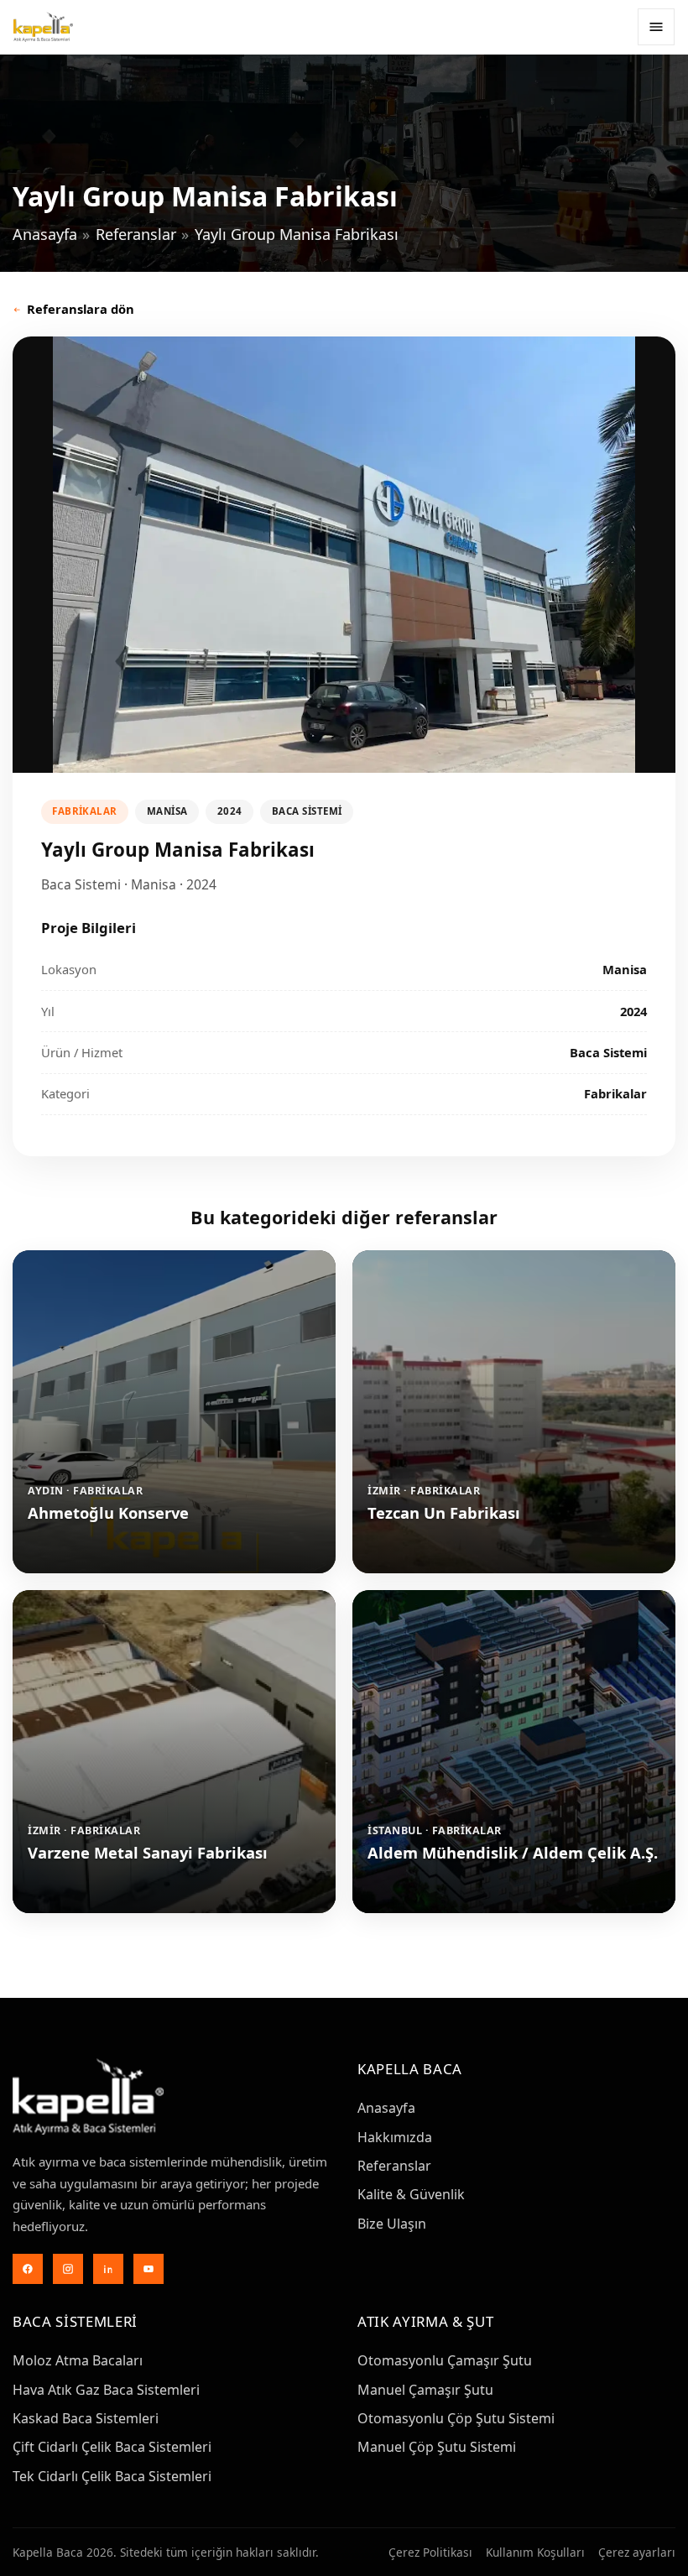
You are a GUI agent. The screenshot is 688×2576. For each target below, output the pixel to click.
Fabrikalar (85, 811)
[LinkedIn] (108, 2269)
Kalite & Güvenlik (411, 2194)
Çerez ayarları (637, 2552)
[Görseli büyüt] (344, 555)
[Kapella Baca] (43, 27)
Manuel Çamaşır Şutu (425, 2390)
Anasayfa (45, 234)
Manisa (167, 811)
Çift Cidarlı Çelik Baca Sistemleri (112, 2447)
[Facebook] (28, 2269)
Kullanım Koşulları (535, 2552)
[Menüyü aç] (656, 27)
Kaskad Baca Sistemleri (86, 2418)
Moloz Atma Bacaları (78, 2360)
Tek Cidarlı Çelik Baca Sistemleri (112, 2476)
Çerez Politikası (430, 2552)
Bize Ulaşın (392, 2224)
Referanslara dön (81, 309)
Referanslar (136, 234)
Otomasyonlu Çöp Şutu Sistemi (456, 2418)
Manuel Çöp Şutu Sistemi (437, 2447)
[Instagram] (68, 2269)
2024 (230, 811)
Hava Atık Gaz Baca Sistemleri (106, 2390)
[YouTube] (149, 2269)
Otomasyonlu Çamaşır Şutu (445, 2360)
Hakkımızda (395, 2137)
